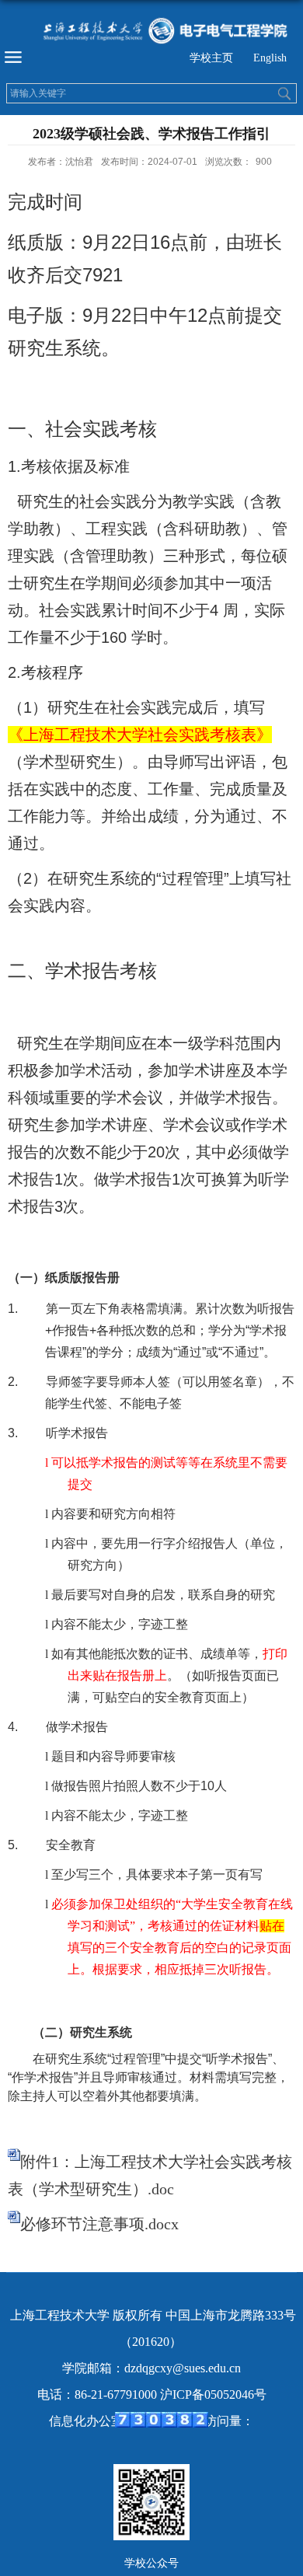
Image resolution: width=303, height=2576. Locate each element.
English (270, 58)
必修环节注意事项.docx (99, 2224)
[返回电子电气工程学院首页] (151, 30)
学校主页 (211, 58)
